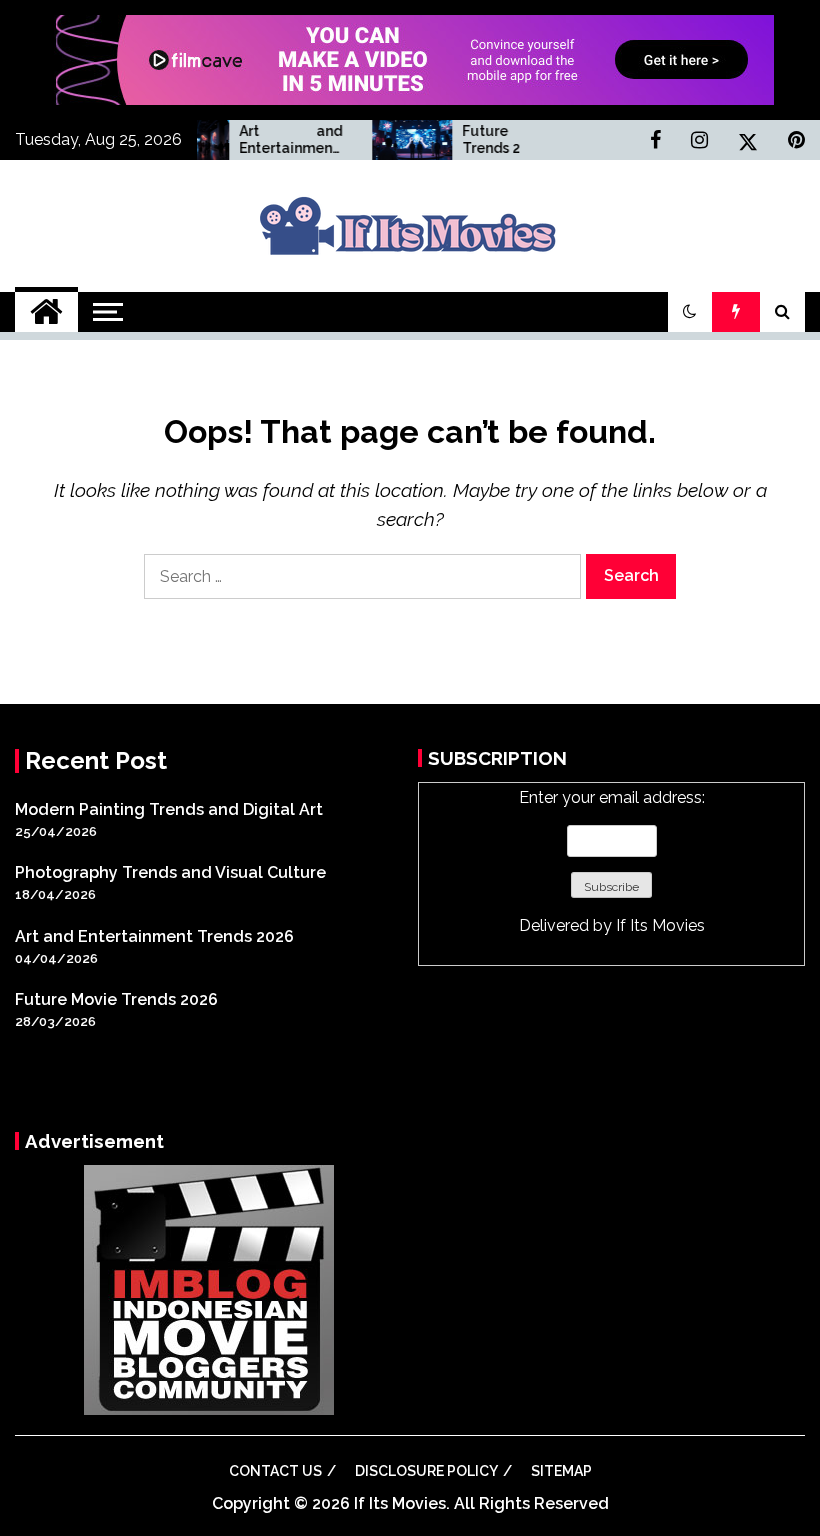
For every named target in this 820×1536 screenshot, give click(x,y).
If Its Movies (660, 925)
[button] (690, 312)
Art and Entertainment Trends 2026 (273, 140)
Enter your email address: (612, 861)
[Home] (46, 312)
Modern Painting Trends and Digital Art (169, 809)
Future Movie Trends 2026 (496, 139)
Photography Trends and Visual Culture (170, 872)
